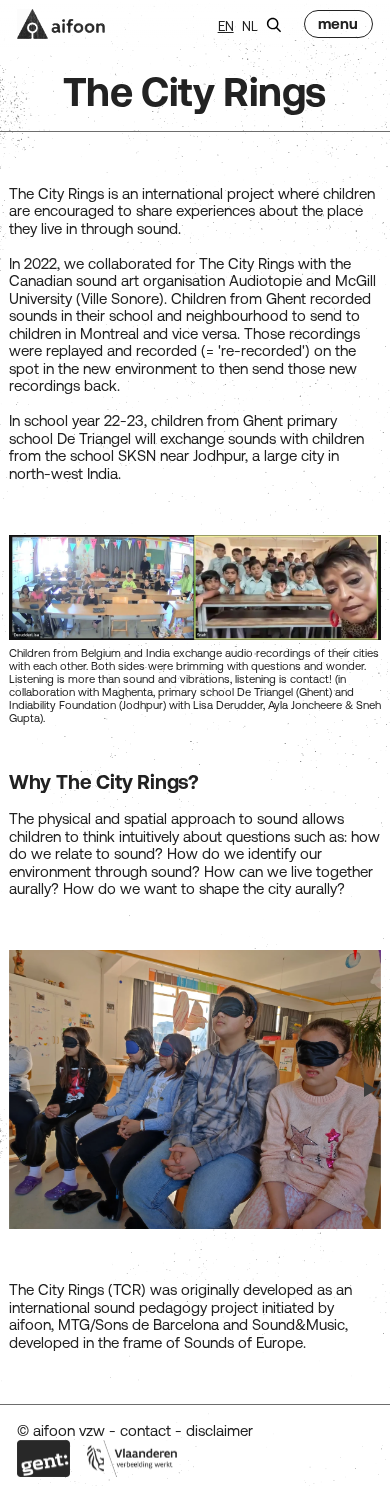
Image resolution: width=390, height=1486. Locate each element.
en (226, 26)
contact (145, 1430)
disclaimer (219, 1430)
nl (249, 26)
